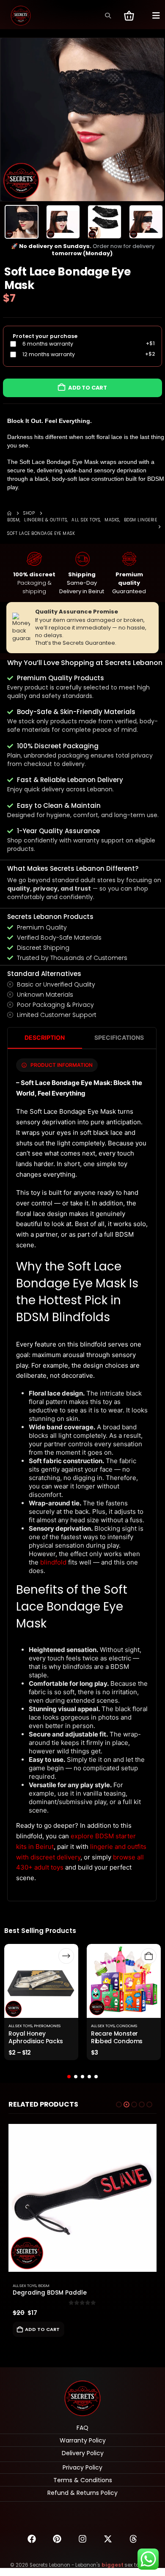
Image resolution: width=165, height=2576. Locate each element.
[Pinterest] (57, 2539)
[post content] (41, 1981)
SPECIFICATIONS (119, 1037)
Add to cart (88, 388)
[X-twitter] (108, 2539)
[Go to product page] (82, 2198)
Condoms (127, 2026)
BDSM (44, 2286)
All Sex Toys (20, 2026)
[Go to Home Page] (9, 513)
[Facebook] (32, 2539)
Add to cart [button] (42, 2329)
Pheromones (47, 2026)
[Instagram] (82, 2539)
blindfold (53, 1562)
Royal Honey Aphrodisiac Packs (36, 2038)
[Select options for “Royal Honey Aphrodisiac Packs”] (66, 1956)
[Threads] (133, 2539)
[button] (108, 16)
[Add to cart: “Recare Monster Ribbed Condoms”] (149, 1956)
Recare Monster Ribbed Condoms (117, 2038)
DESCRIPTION (45, 1037)
